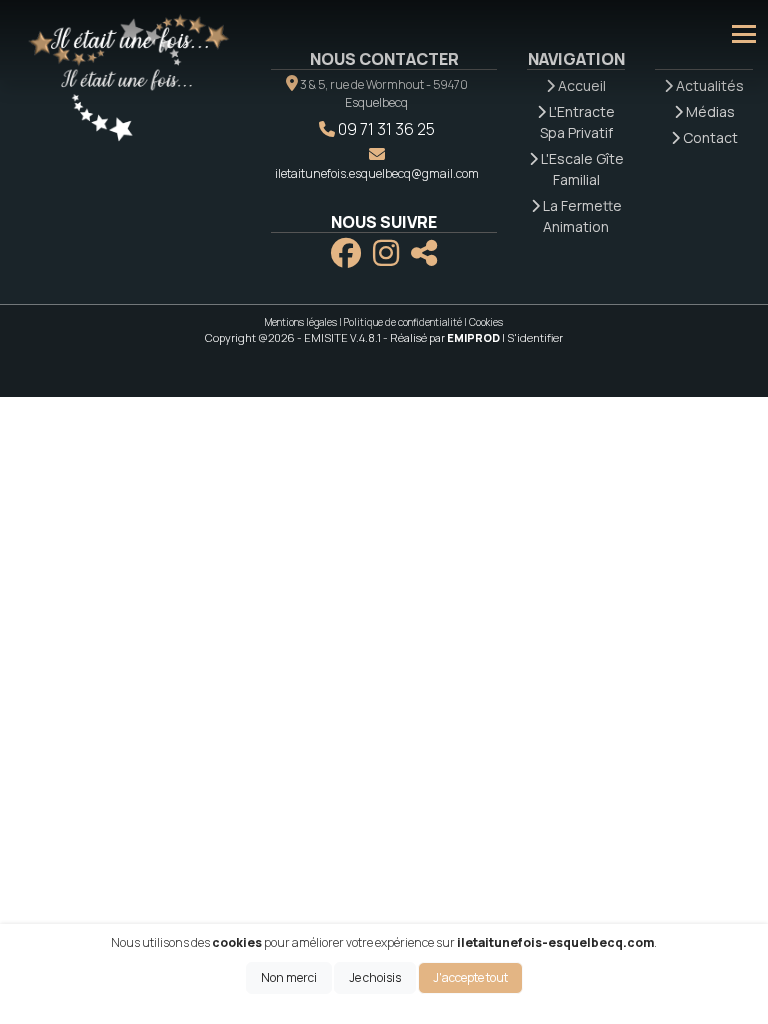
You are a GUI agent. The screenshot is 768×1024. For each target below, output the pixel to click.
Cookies (486, 322)
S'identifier (535, 337)
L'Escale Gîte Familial (581, 169)
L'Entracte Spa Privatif (577, 122)
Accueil (580, 85)
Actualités (708, 85)
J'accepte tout (470, 977)
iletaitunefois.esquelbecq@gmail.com (377, 173)
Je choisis (375, 977)
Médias (709, 111)
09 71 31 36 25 (386, 129)
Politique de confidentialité (403, 322)
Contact (709, 137)
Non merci (289, 977)
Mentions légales (301, 322)
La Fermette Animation (581, 216)
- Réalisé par (442, 337)
